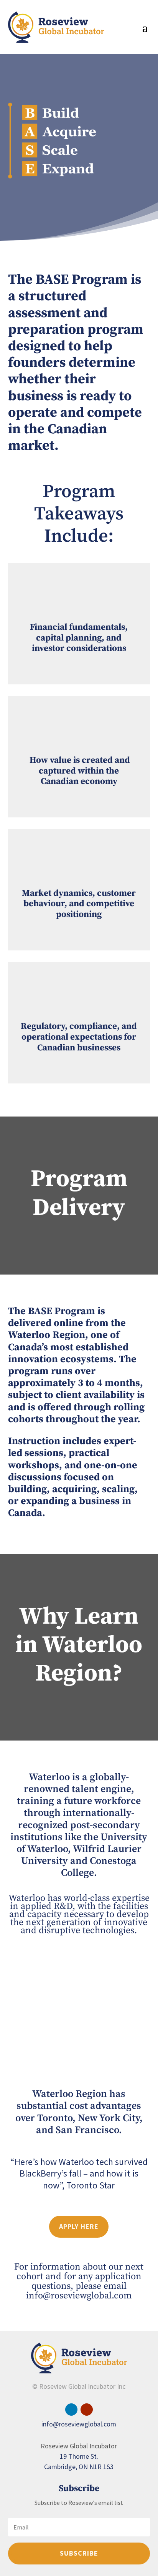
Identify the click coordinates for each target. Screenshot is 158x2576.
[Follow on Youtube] (87, 2410)
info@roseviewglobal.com (79, 2296)
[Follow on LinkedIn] (71, 2410)
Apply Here (79, 2226)
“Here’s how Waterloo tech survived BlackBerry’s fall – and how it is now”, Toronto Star (79, 2173)
